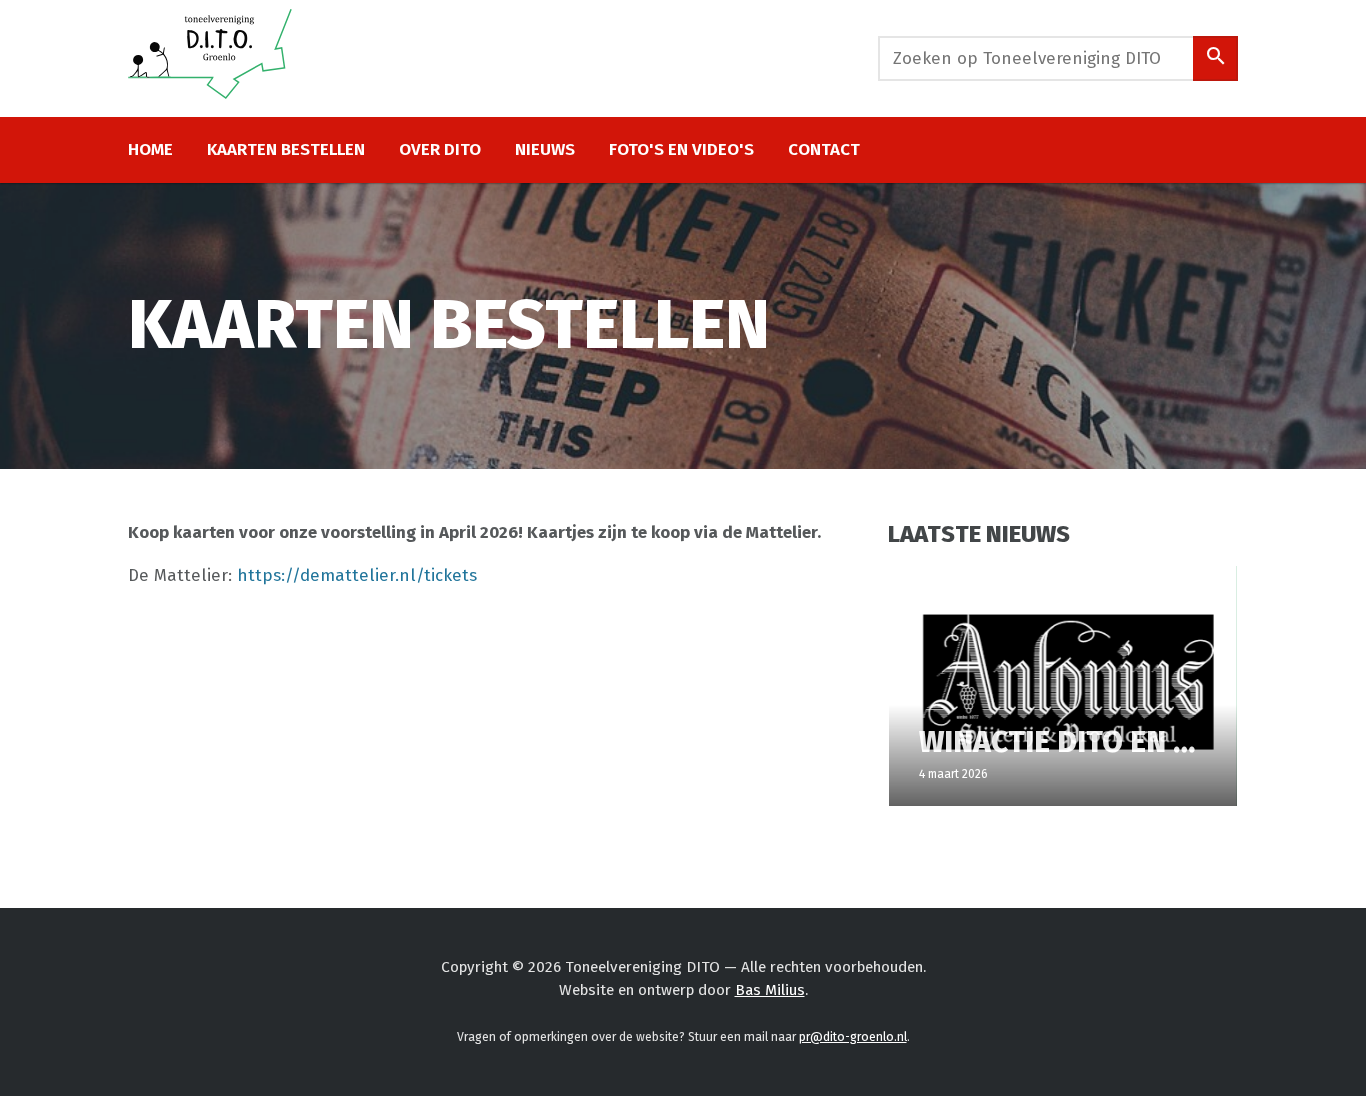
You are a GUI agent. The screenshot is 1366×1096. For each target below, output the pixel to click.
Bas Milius (770, 990)
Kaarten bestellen (286, 149)
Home (150, 149)
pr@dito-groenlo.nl (853, 1037)
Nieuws (545, 149)
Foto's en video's (681, 149)
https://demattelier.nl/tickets (357, 575)
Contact (824, 149)
